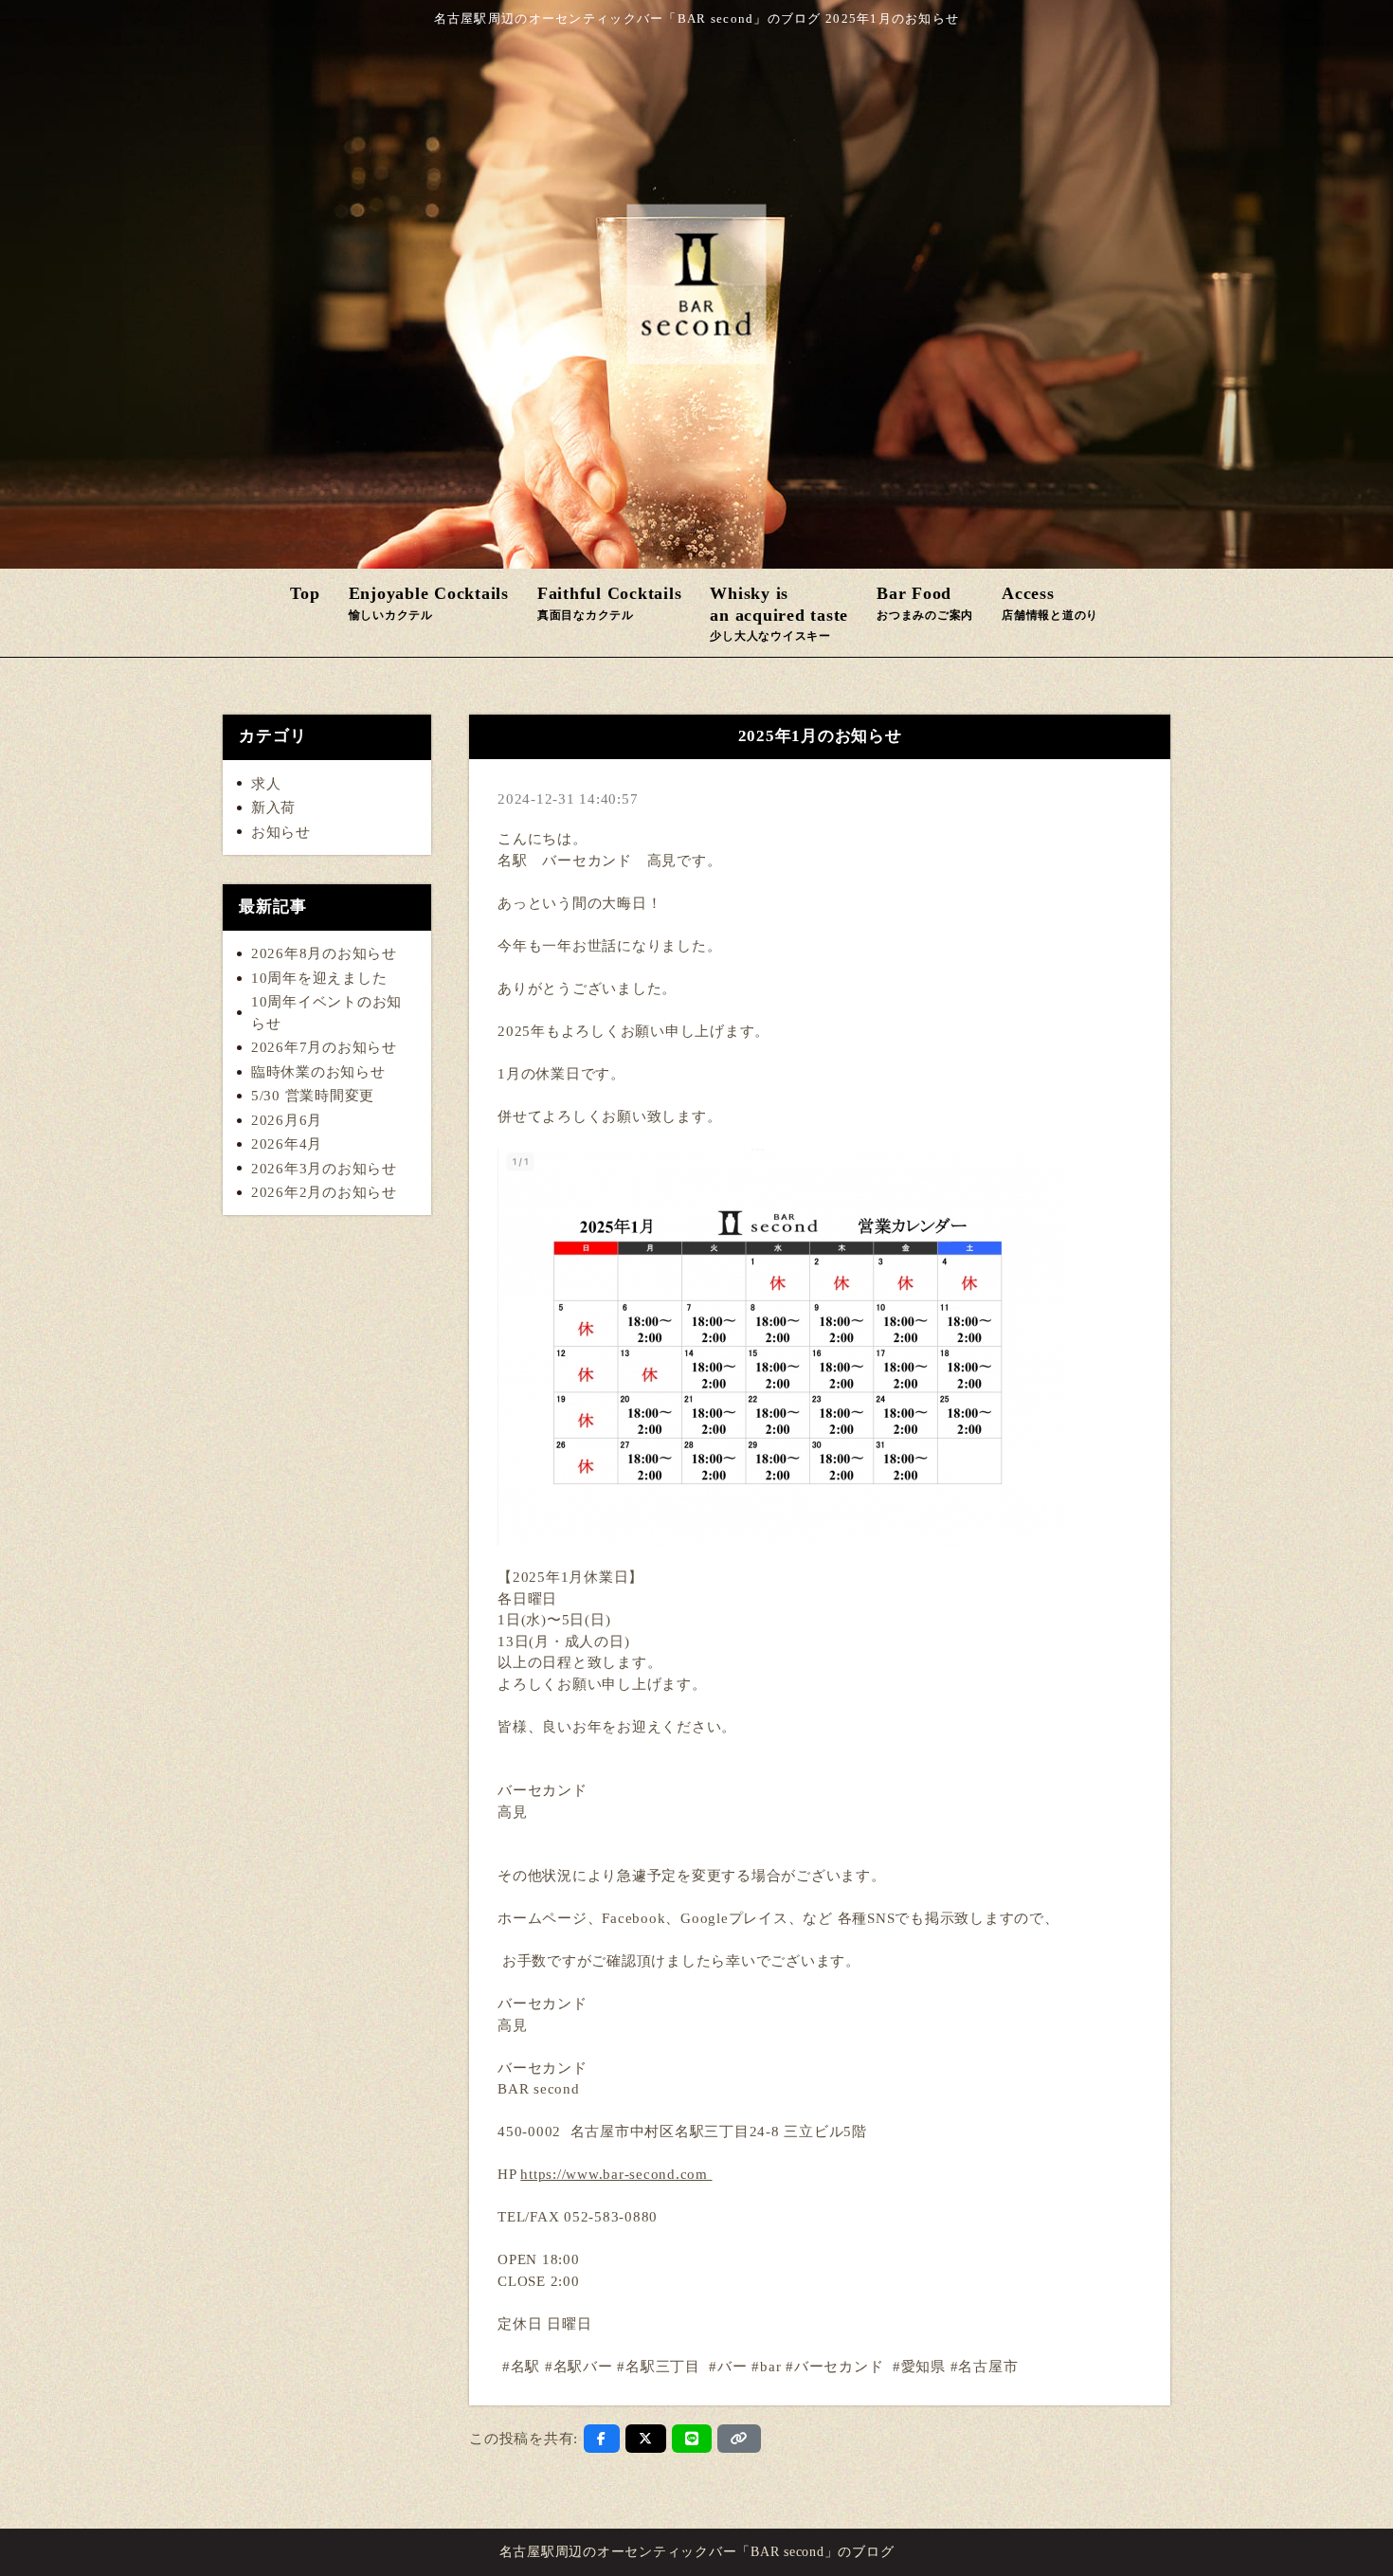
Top (305, 593)
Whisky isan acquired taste (779, 613)
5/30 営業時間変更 (313, 1096)
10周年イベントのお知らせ (326, 1013)
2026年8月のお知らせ (324, 953)
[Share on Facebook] (602, 2439)
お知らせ (281, 832)
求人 (266, 784)
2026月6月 (287, 1120)
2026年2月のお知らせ (324, 1192)
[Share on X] (646, 2439)
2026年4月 (287, 1144)
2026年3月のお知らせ (324, 1169)
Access (1050, 603)
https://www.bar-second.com (616, 2174)
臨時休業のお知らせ (318, 1072)
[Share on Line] (692, 2439)
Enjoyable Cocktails (429, 603)
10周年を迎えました (319, 978)
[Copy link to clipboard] (739, 2439)
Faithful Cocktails (610, 603)
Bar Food (925, 603)
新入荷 (273, 807)
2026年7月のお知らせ (324, 1047)
